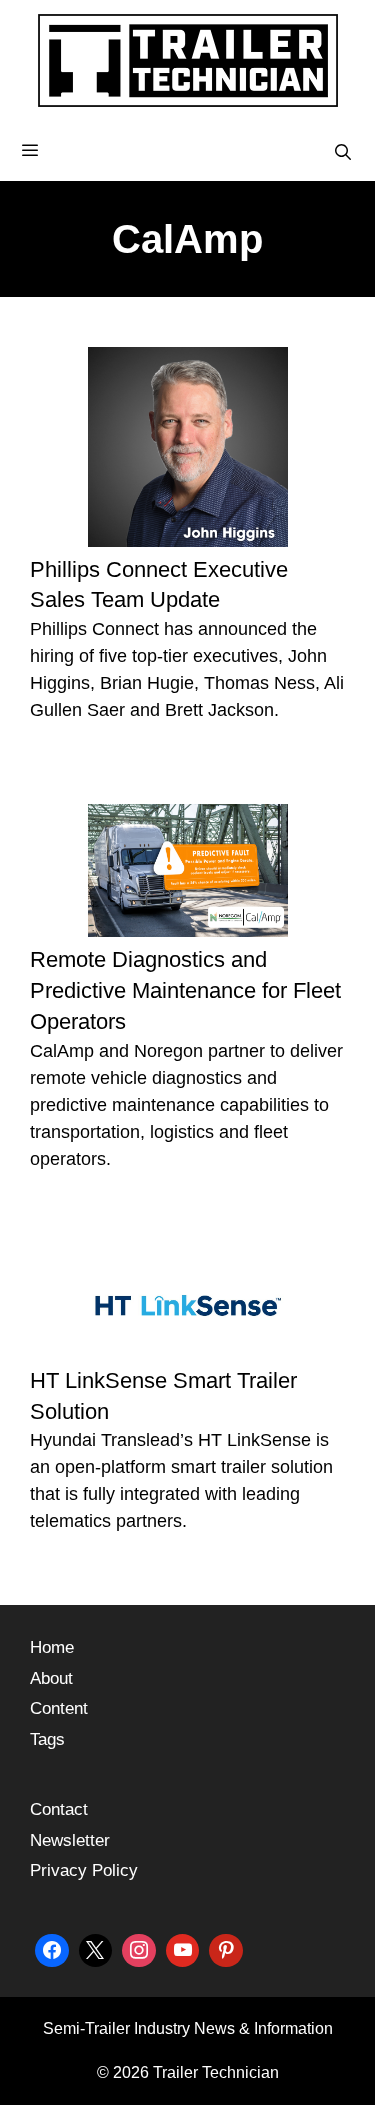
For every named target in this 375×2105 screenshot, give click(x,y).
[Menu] (187, 151)
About (51, 1678)
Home (52, 1647)
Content (59, 1708)
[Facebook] (52, 1948)
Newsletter (70, 1840)
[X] (96, 1948)
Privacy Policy (84, 1870)
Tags (47, 1739)
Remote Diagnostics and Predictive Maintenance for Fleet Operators (185, 990)
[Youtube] (183, 1948)
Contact (59, 1809)
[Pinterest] (226, 1948)
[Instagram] (139, 1948)
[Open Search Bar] (342, 153)
